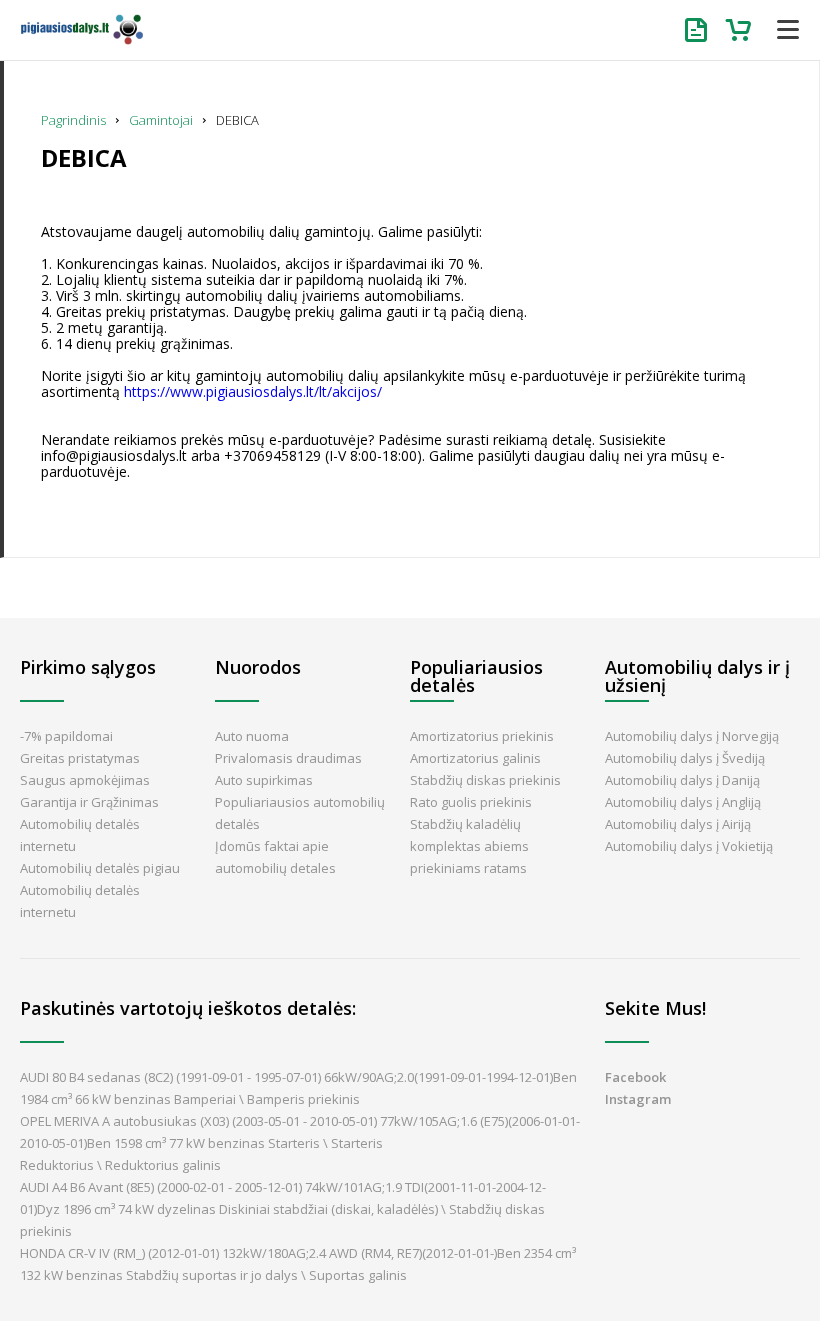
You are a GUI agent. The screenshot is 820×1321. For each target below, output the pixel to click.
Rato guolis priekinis (471, 802)
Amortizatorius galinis (475, 758)
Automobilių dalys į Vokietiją (689, 846)
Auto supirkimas (264, 780)
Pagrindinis (73, 120)
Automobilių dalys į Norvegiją (692, 736)
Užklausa (700, 30)
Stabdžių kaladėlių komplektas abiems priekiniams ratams (469, 846)
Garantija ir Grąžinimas (89, 802)
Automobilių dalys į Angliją (683, 802)
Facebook (635, 1077)
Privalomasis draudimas (288, 758)
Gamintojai (161, 120)
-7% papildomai (66, 736)
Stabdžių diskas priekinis (485, 780)
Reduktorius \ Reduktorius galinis (120, 1165)
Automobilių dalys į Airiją (678, 824)
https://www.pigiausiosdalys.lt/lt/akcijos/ (253, 391)
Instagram (638, 1099)
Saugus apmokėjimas (85, 780)
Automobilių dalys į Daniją (682, 780)
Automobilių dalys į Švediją (685, 758)
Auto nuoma (252, 736)
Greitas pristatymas (80, 758)
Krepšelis (740, 30)
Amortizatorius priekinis (482, 736)
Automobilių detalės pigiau (100, 868)
